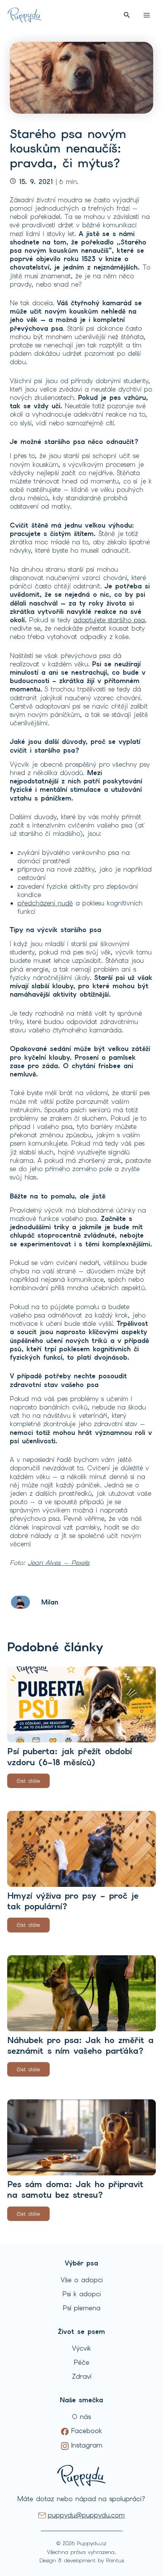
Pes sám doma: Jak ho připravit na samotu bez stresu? (75, 2190)
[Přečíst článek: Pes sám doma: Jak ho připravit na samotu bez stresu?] (81, 2137)
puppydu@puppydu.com (86, 2515)
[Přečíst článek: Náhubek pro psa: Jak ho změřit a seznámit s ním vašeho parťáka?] (81, 1993)
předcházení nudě (45, 903)
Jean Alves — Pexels (59, 1563)
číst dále (28, 1781)
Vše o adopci (82, 2280)
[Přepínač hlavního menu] (147, 15)
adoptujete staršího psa (109, 620)
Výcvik (81, 2348)
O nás (81, 2417)
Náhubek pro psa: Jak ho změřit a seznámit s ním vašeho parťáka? (80, 2046)
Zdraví (82, 2376)
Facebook (85, 2431)
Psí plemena (82, 2308)
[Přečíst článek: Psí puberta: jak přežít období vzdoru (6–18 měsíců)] (81, 1704)
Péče (82, 2362)
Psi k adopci (82, 2294)
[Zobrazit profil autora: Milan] (20, 1601)
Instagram (85, 2445)
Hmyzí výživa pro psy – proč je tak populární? (73, 1901)
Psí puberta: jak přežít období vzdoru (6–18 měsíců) (70, 1757)
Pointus (115, 2560)
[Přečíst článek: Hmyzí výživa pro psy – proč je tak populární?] (81, 1849)
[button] (127, 15)
